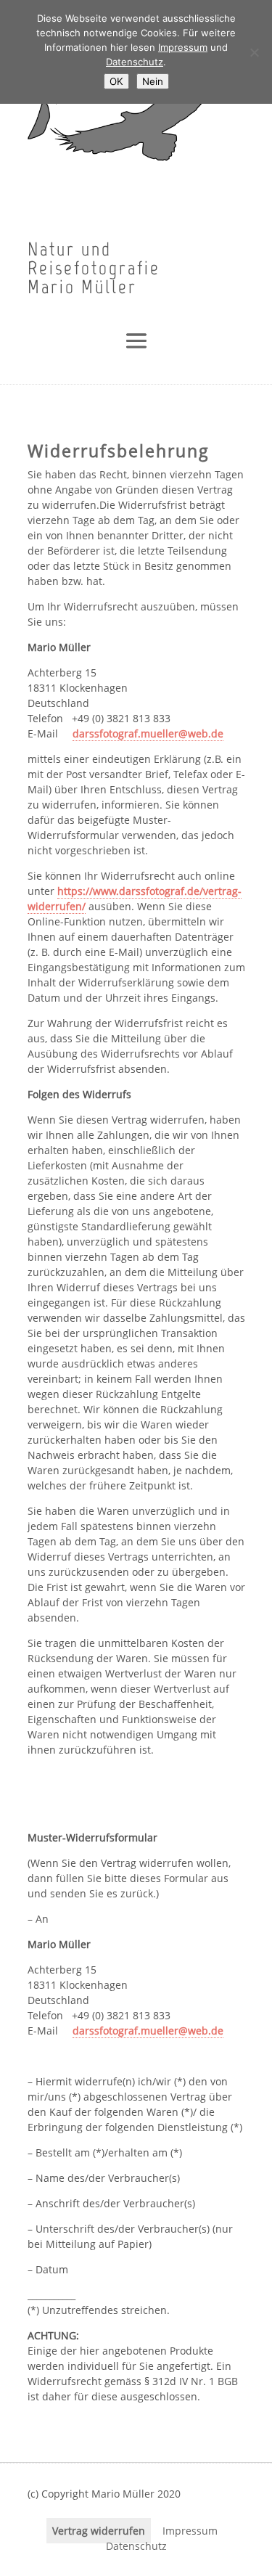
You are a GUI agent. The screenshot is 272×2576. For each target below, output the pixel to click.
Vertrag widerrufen (99, 2531)
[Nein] (254, 52)
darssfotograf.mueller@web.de (148, 733)
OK (116, 81)
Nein (153, 81)
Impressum (190, 2531)
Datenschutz (136, 2546)
